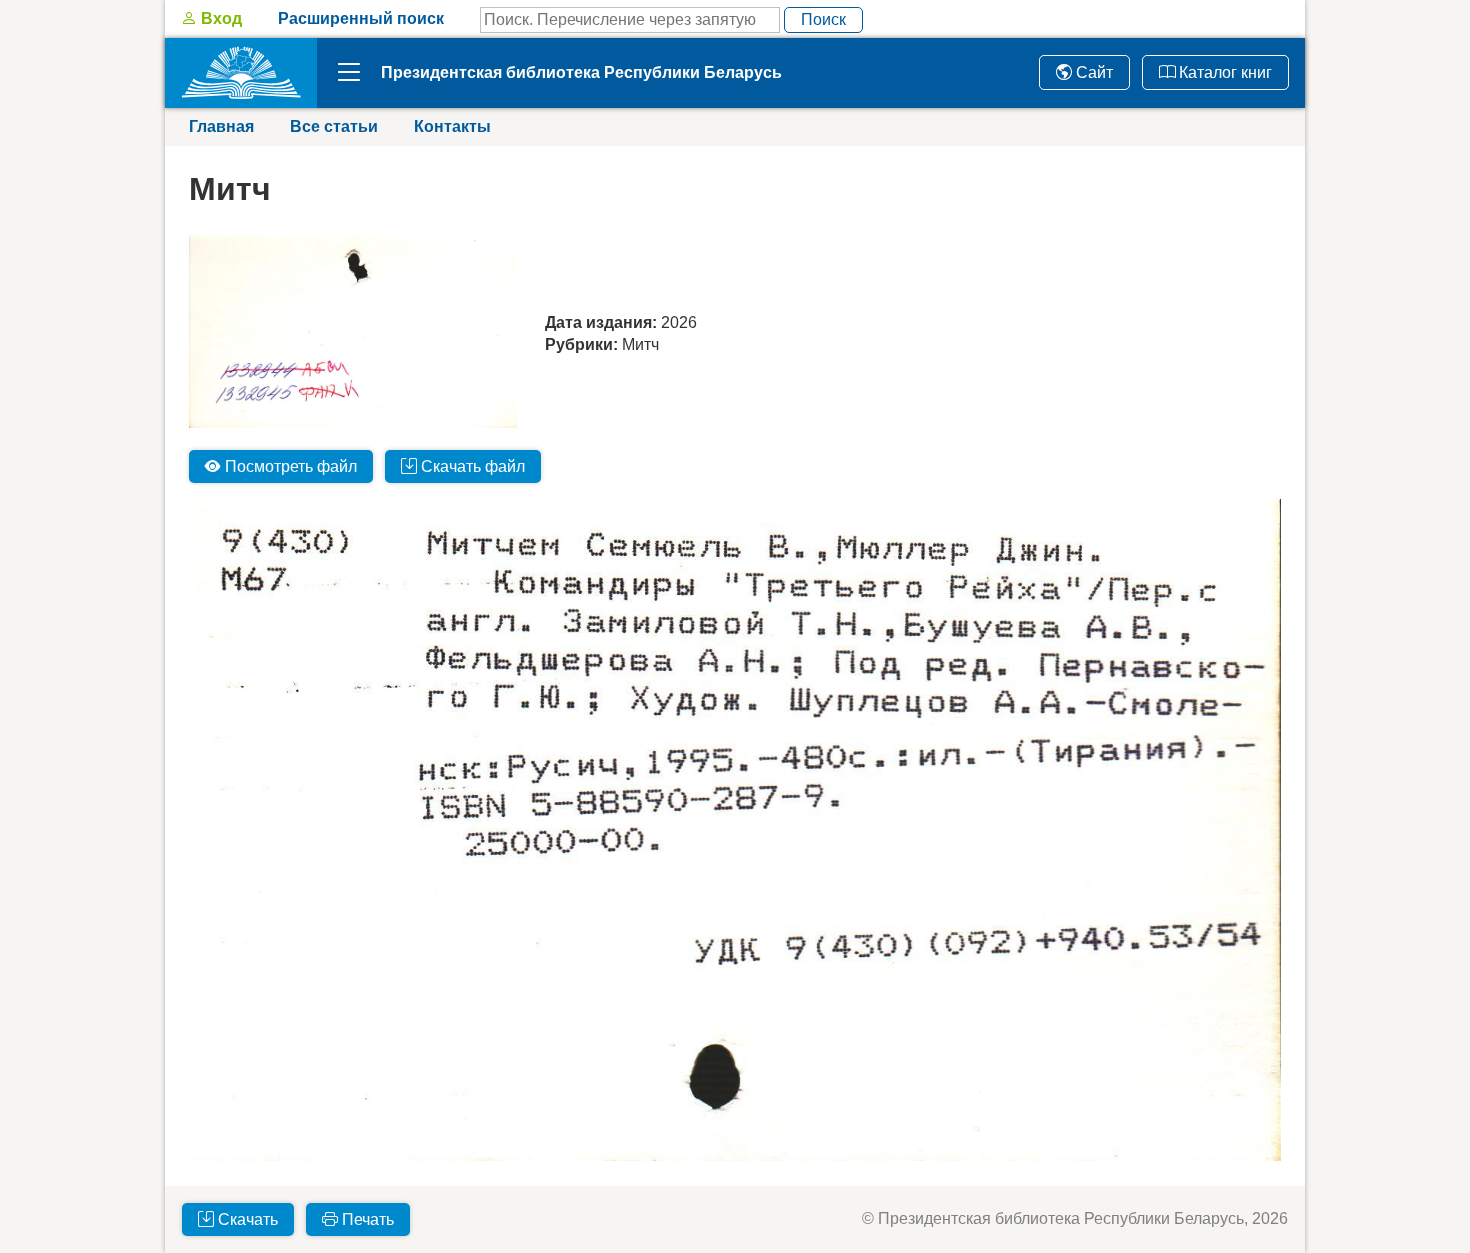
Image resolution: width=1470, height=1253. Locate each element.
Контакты (452, 126)
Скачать (246, 1219)
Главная (221, 126)
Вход (219, 18)
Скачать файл (471, 466)
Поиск (823, 19)
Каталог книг (1223, 72)
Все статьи (334, 126)
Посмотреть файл (289, 466)
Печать (366, 1219)
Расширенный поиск (361, 18)
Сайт (1092, 72)
